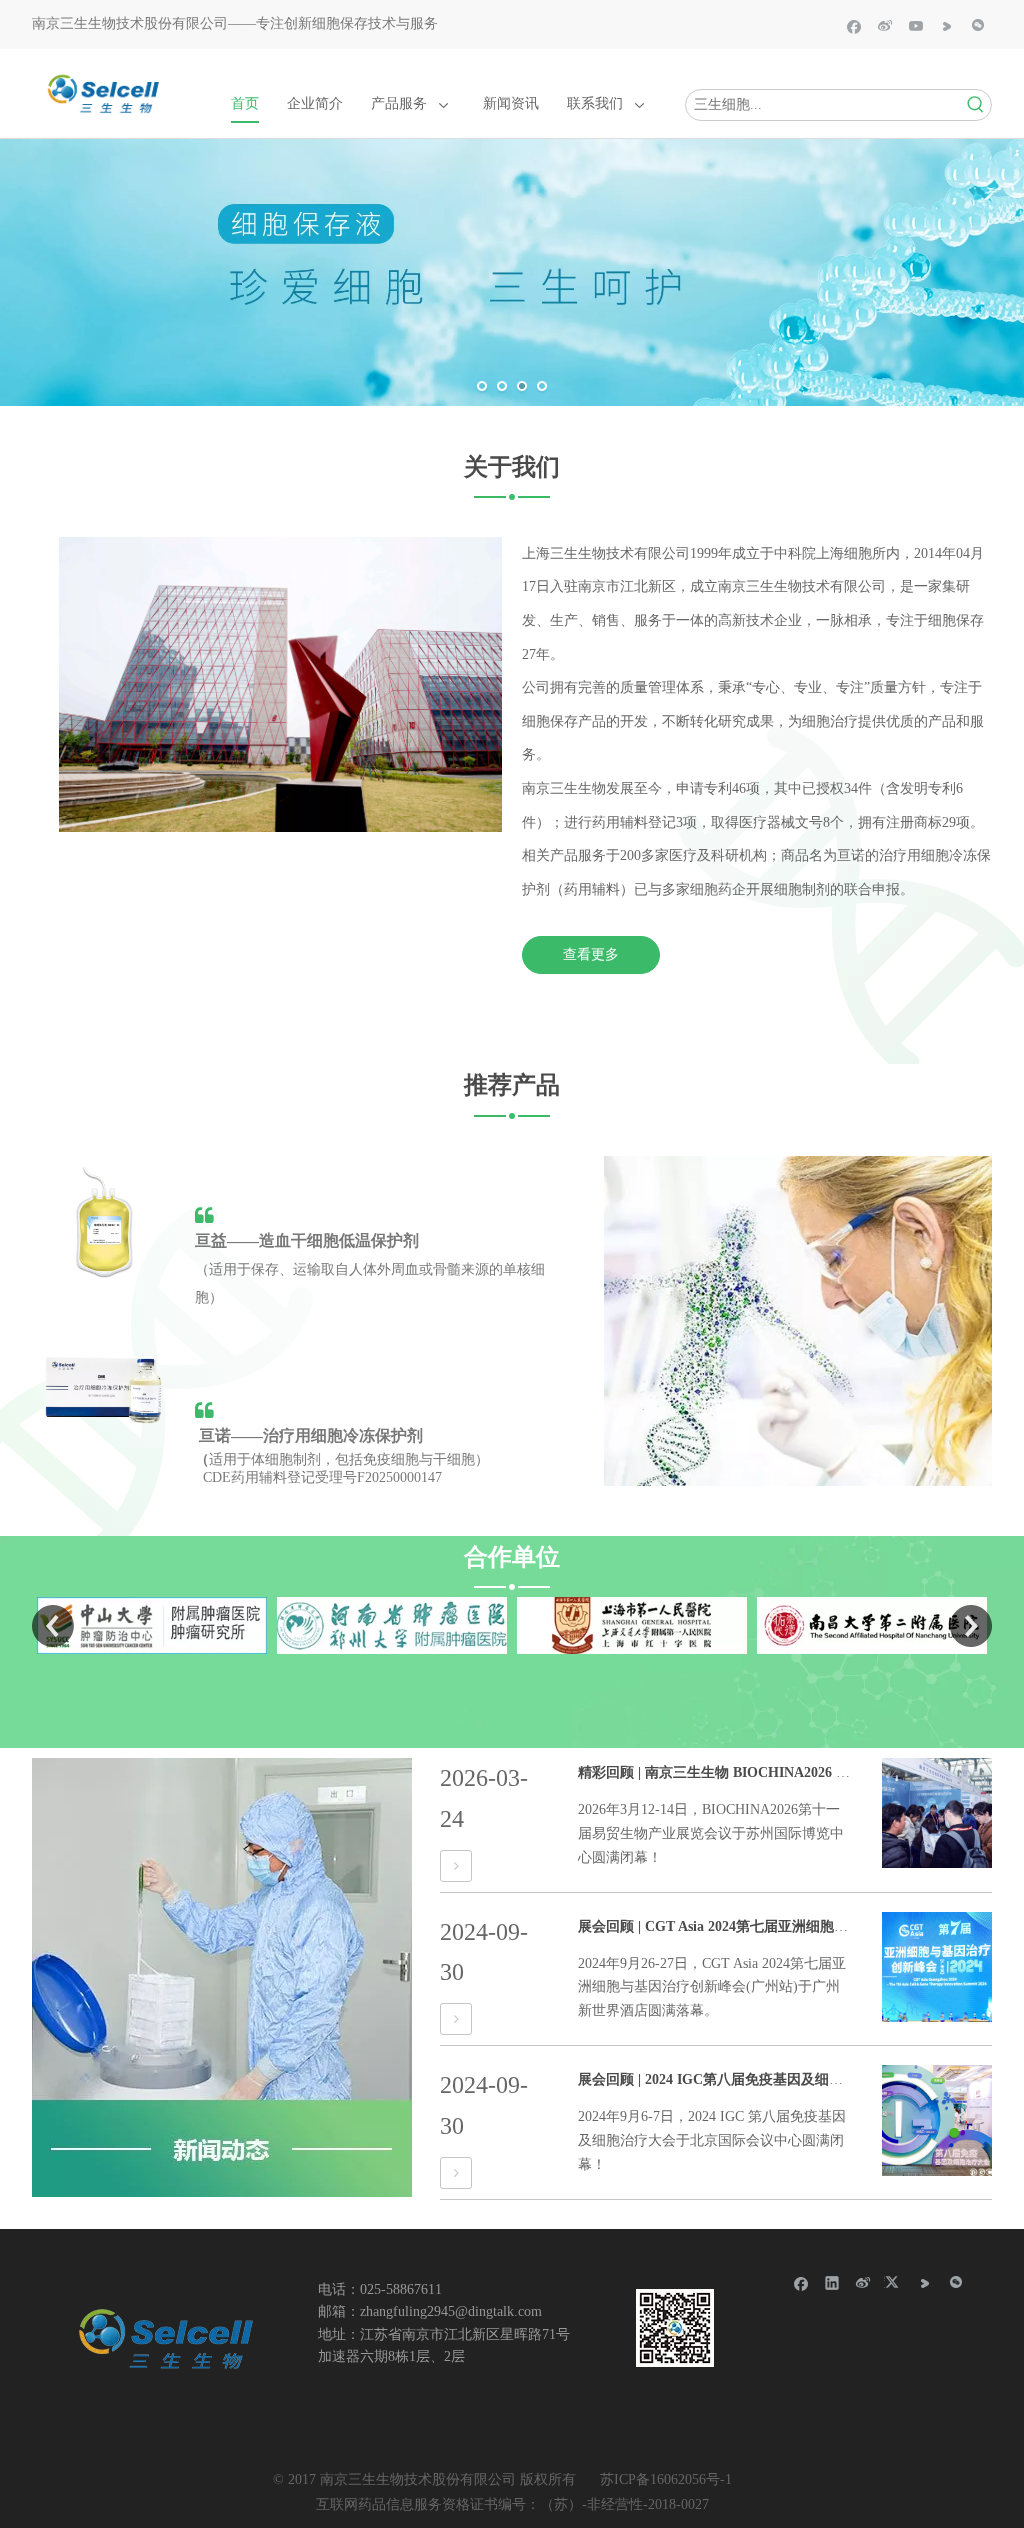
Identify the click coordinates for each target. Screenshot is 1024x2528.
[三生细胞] (798, 1321)
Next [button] (971, 1626)
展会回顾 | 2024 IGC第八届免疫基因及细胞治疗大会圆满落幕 (766, 2079)
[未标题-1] (103, 1390)
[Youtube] (916, 25)
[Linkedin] (832, 2282)
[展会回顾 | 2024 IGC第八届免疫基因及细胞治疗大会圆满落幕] (456, 2173)
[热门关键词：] (976, 105)
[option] (285, 1625)
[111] (165, 2340)
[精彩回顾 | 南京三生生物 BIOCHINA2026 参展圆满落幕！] (456, 1866)
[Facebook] (854, 25)
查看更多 (591, 954)
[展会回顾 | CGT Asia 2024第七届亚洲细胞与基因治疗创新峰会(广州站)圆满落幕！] (456, 2019)
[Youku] (947, 25)
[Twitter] (894, 2282)
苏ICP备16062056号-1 (666, 2479)
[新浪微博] (885, 25)
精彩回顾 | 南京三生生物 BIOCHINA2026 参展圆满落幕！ (756, 1772)
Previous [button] (53, 1626)
